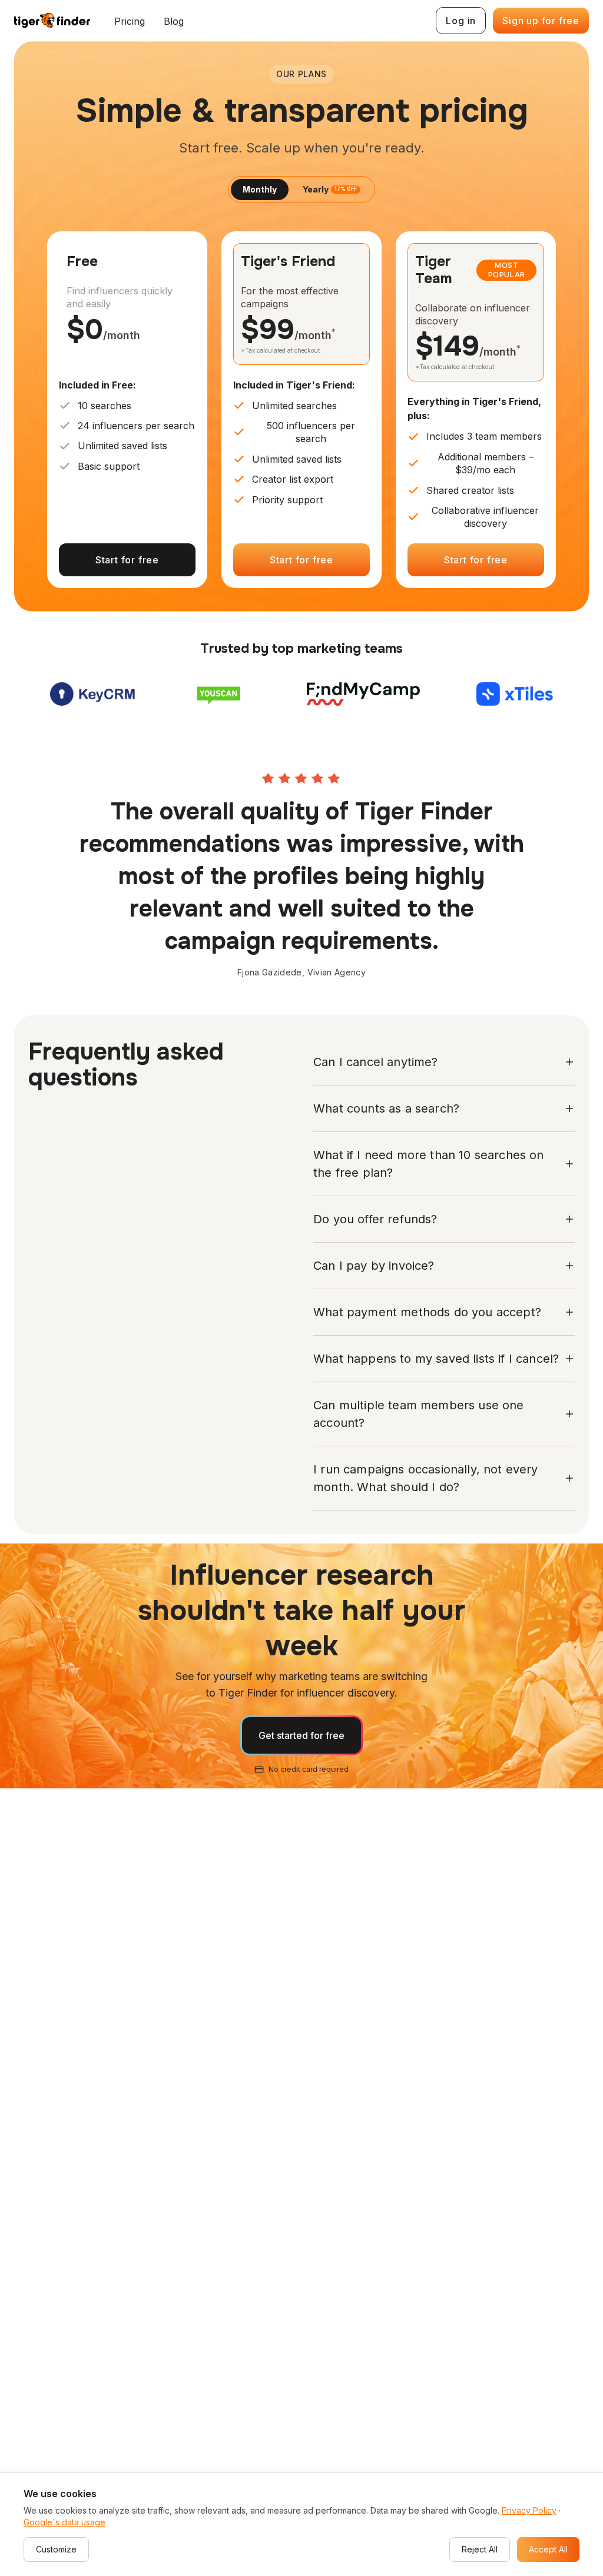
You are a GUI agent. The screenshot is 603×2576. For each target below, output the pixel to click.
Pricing (130, 21)
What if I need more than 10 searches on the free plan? (429, 1164)
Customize (56, 2549)
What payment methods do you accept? (427, 1312)
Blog (174, 21)
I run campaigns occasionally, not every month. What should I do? (426, 1478)
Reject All (480, 2549)
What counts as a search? (386, 1108)
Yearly (330, 189)
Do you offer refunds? (375, 1219)
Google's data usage (64, 2522)
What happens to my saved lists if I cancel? (436, 1359)
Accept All (548, 2549)
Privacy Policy (529, 2510)
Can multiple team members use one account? (419, 1414)
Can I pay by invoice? (374, 1266)
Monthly (260, 189)
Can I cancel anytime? (376, 1062)
